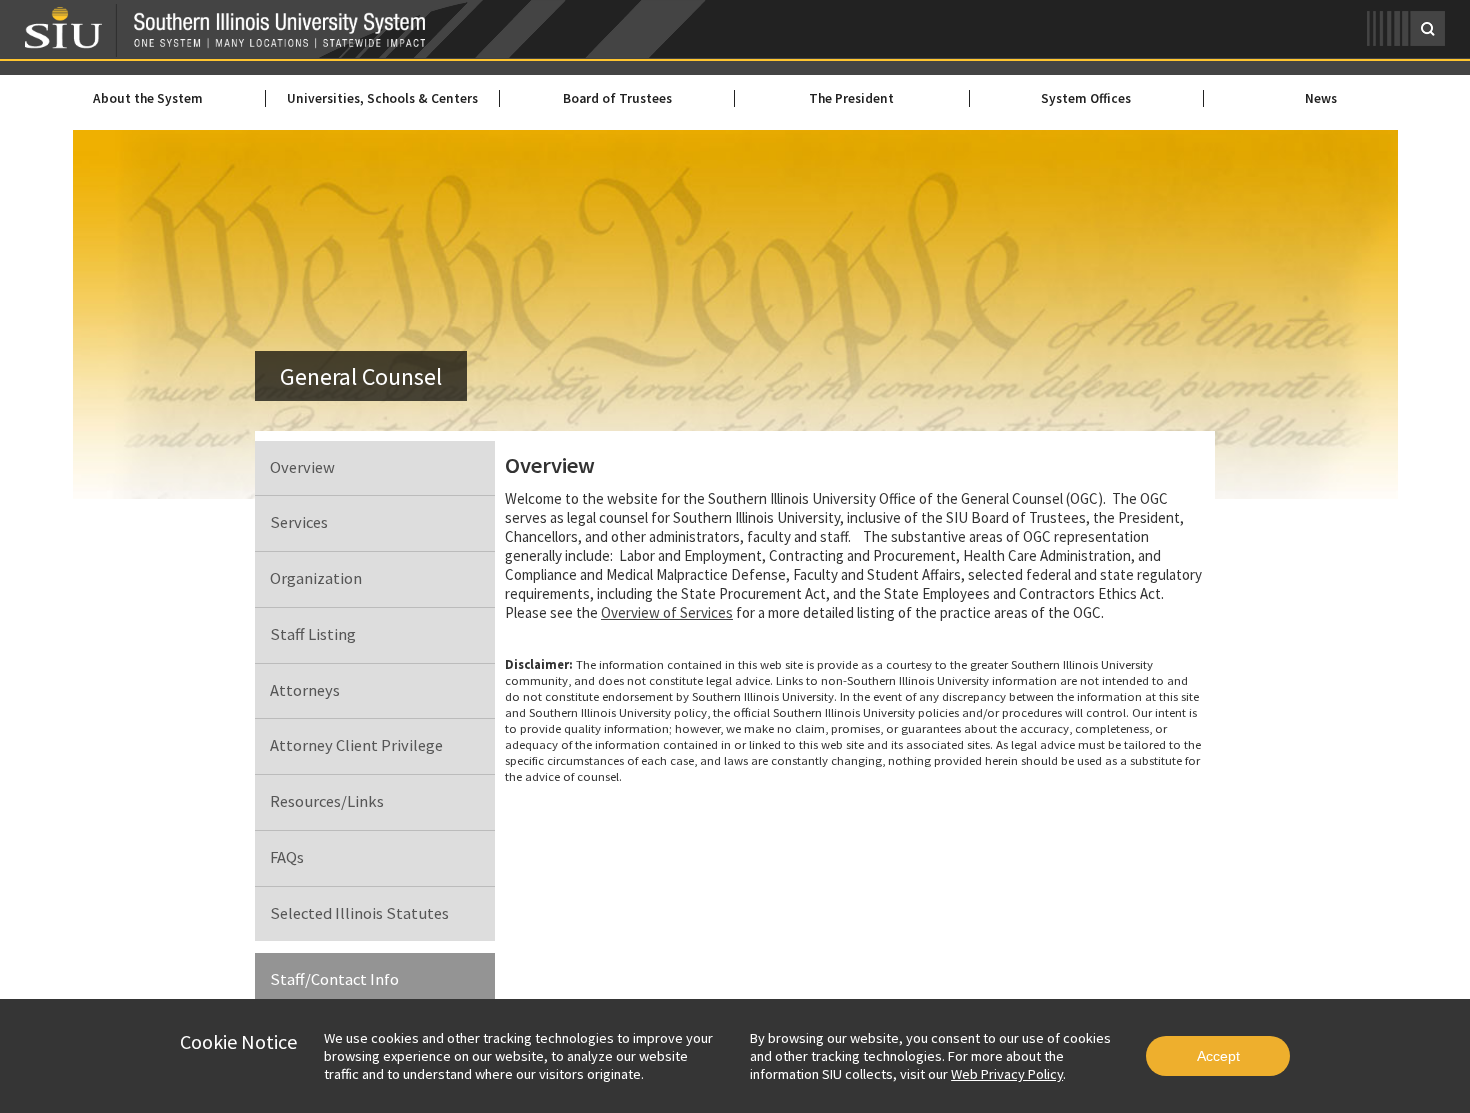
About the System (148, 98)
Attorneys (305, 690)
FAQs (287, 857)
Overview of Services (667, 612)
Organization (316, 578)
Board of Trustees (617, 98)
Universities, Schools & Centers (382, 98)
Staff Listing (313, 634)
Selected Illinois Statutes (359, 913)
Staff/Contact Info (334, 979)
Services (299, 522)
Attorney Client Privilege (356, 745)
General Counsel (361, 376)
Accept (1218, 1056)
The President (851, 98)
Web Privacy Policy (1007, 1074)
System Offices (1086, 98)
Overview (302, 467)
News (1321, 98)
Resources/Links (327, 801)
